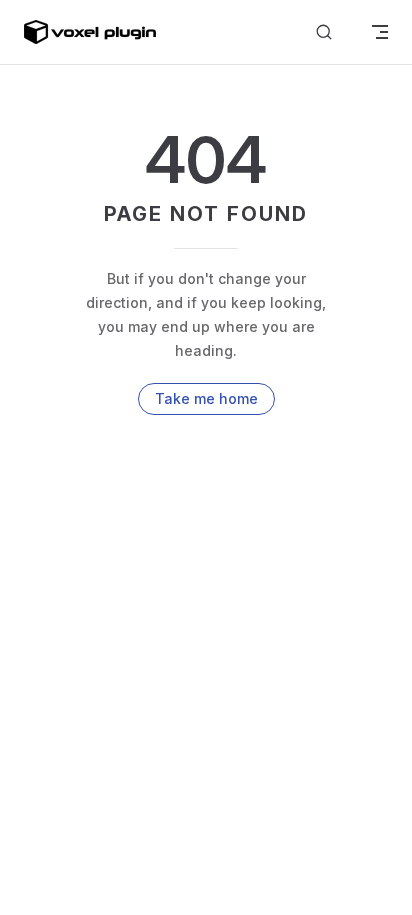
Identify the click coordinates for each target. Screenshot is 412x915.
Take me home (206, 398)
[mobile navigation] (380, 32)
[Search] (324, 32)
